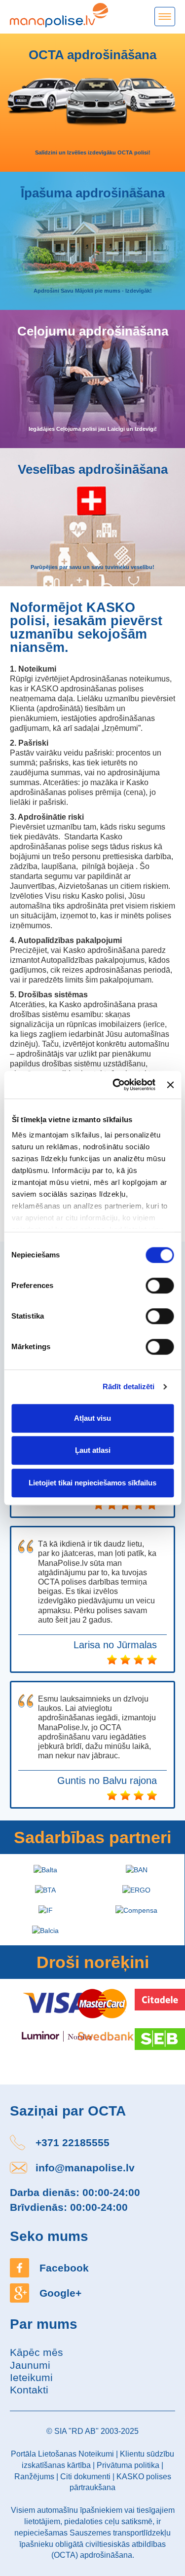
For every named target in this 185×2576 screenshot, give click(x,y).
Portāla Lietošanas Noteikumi (62, 2454)
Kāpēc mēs (37, 2352)
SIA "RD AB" (76, 2431)
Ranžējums (34, 2477)
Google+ (60, 2293)
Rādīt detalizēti (129, 1386)
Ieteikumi (31, 2377)
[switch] (160, 1286)
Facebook (64, 2268)
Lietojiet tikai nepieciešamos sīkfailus (92, 1483)
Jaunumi (30, 2365)
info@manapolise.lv (85, 2168)
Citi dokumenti (85, 2477)
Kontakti (29, 2390)
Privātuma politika (128, 2465)
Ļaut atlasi (93, 1450)
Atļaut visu (92, 1418)
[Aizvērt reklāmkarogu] (170, 1085)
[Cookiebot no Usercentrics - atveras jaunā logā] (116, 1085)
